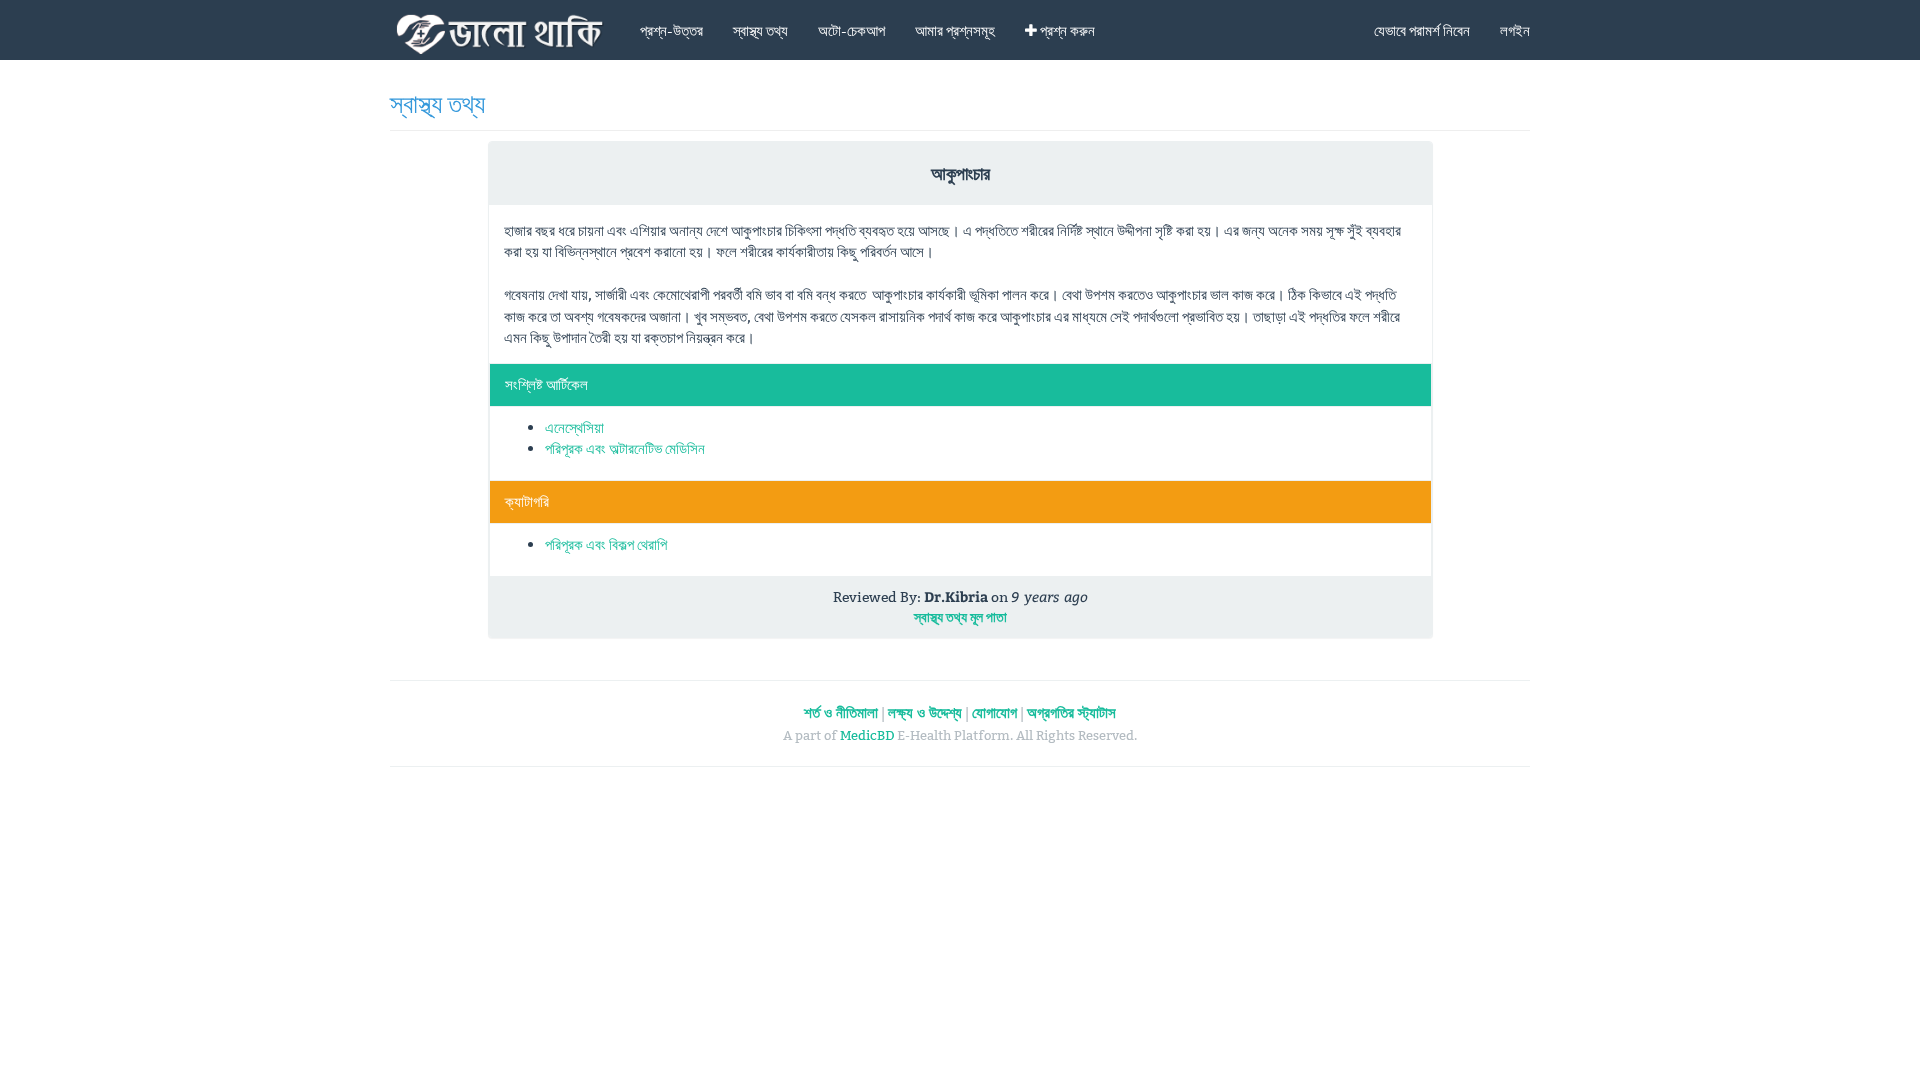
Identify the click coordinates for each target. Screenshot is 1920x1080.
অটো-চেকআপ (851, 30)
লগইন (1515, 30)
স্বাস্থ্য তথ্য (760, 30)
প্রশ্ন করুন (1066, 30)
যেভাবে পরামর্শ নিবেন (1422, 30)
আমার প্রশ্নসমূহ (955, 30)
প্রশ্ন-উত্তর (671, 30)
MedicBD (867, 735)
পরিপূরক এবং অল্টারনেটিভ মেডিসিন (625, 448)
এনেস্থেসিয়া (574, 427)
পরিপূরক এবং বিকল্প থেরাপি (606, 544)
